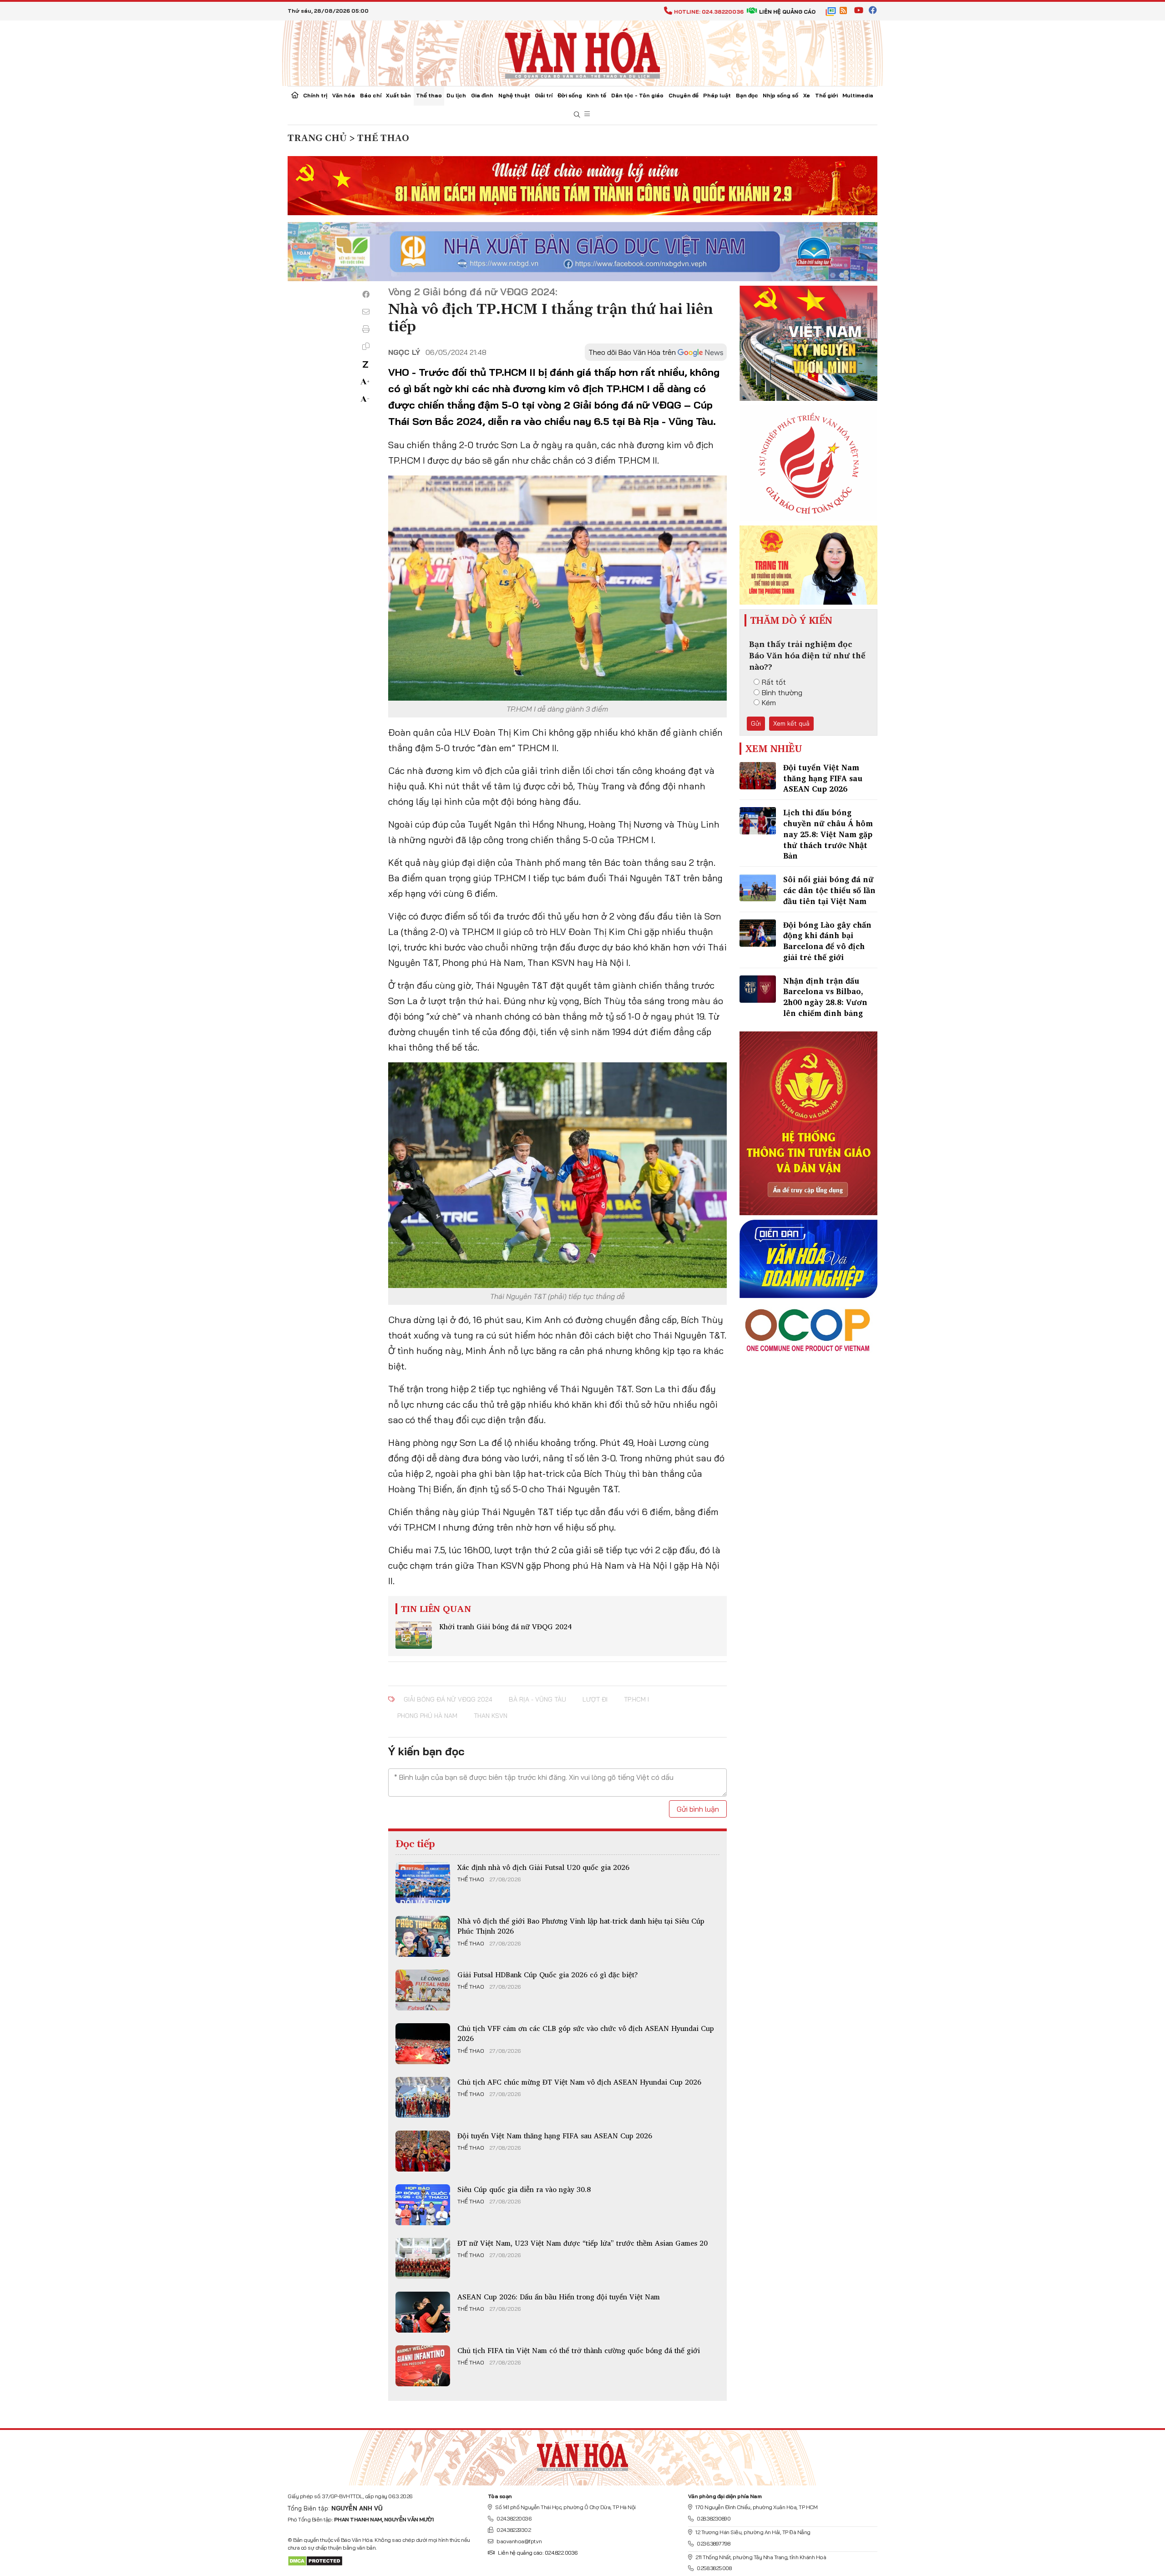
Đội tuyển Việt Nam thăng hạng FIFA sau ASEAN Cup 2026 (555, 2136)
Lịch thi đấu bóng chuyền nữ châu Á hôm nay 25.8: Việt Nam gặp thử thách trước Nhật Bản (828, 834)
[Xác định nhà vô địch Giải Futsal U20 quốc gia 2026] (423, 1883)
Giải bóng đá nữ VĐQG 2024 (448, 1699)
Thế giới (826, 95)
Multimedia (858, 95)
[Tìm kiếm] (577, 115)
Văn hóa (344, 95)
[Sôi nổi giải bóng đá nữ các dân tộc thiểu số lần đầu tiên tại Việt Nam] (758, 888)
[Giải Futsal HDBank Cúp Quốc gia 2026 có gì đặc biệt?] (423, 1990)
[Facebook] (366, 294)
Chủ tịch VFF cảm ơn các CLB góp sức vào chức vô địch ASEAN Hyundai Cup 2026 (586, 2033)
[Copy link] (366, 346)
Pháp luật (717, 95)
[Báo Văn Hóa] (582, 2454)
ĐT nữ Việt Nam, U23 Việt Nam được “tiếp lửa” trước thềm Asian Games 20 (582, 2243)
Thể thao (429, 95)
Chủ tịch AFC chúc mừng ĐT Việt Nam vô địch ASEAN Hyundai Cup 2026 (579, 2082)
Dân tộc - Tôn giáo (637, 95)
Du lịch (456, 95)
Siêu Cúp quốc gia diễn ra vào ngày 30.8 (524, 2189)
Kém (769, 702)
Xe (807, 95)
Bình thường (782, 692)
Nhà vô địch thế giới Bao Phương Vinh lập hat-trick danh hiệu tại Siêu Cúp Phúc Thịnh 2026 (581, 1926)
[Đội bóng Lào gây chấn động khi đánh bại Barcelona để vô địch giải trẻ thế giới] (758, 933)
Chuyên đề (684, 95)
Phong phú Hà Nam (427, 1716)
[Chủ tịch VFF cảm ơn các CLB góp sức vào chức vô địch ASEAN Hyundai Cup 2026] (423, 2044)
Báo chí (371, 95)
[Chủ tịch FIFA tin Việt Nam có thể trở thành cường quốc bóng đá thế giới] (423, 2366)
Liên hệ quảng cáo (787, 12)
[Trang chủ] (295, 96)
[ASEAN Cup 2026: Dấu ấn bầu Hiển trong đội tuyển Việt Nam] (423, 2312)
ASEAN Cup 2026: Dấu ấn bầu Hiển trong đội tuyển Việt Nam (559, 2297)
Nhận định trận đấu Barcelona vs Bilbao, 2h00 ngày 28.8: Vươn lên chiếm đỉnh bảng (825, 997)
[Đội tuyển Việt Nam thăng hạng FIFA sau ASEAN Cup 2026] (423, 2151)
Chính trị (315, 95)
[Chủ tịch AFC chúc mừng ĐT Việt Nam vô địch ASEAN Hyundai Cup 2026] (423, 2097)
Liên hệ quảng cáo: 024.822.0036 (538, 2553)
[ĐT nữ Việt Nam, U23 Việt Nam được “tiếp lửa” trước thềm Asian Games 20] (423, 2258)
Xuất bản (398, 95)
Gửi (756, 723)
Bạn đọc (747, 95)
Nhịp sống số (780, 95)
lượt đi (595, 1699)
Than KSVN (491, 1716)
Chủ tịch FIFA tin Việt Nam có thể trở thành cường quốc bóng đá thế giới (579, 2350)
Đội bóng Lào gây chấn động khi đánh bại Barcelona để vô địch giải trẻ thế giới (827, 941)
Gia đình (482, 95)
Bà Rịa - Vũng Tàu (537, 1699)
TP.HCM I (636, 1699)
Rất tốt (774, 682)
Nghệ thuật (514, 95)
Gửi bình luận (698, 1809)
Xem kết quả (791, 723)
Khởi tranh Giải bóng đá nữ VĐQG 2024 (505, 1626)
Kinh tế (596, 95)
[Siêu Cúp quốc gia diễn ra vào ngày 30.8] (423, 2205)
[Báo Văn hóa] (582, 52)
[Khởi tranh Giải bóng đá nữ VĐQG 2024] (414, 1635)
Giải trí (544, 95)
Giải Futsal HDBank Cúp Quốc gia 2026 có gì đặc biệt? (548, 1975)
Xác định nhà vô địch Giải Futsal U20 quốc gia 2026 (543, 1867)
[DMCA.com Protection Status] (315, 2560)
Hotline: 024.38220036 (709, 12)
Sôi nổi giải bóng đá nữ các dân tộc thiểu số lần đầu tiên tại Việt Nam (829, 890)
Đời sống (570, 95)
